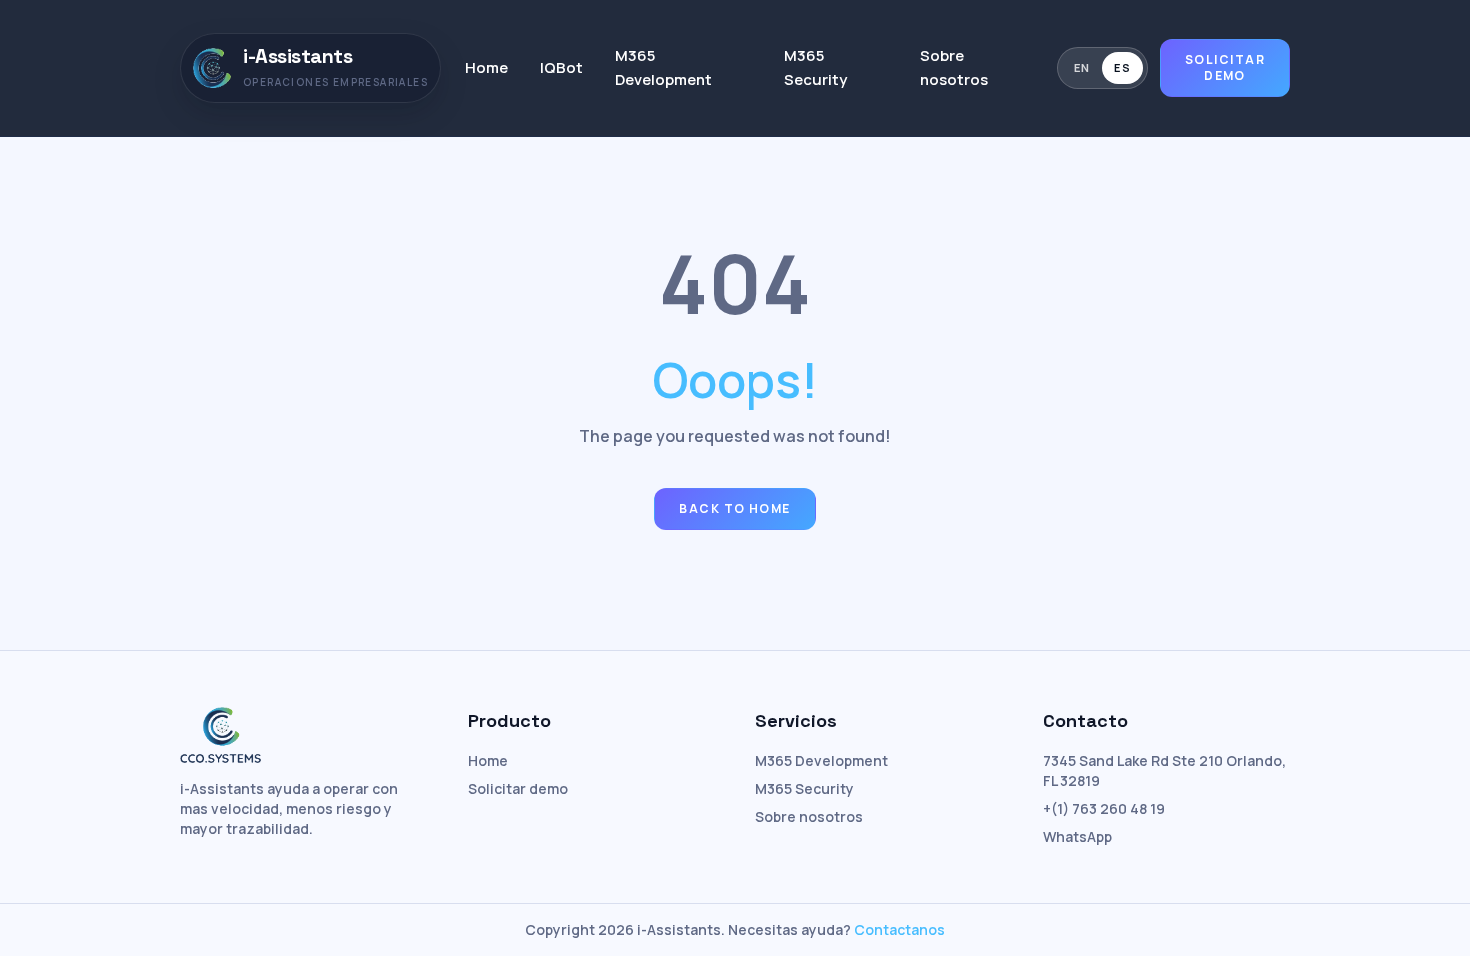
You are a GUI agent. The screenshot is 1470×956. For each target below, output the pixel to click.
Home (486, 67)
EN (1082, 67)
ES (1122, 67)
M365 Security (815, 67)
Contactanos (899, 929)
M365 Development (663, 67)
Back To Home (734, 508)
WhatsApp (1077, 836)
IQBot (561, 67)
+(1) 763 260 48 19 (1104, 808)
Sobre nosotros (954, 67)
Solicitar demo (1225, 67)
